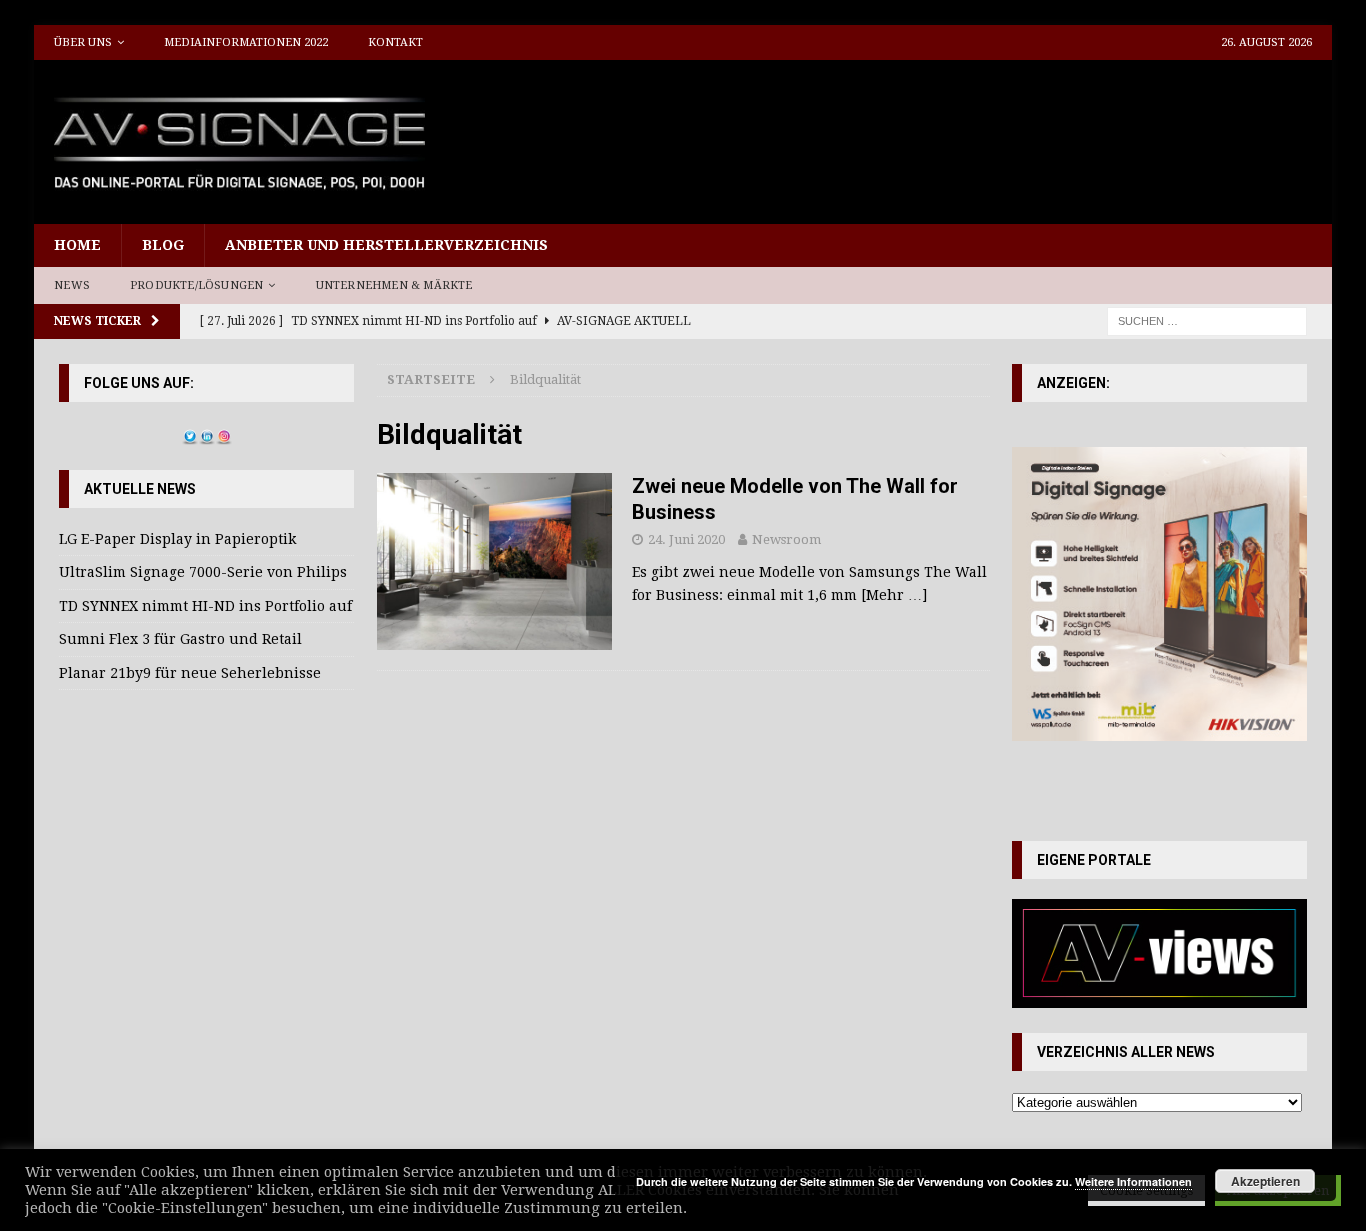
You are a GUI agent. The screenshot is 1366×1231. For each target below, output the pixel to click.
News (72, 285)
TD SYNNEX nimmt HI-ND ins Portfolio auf (205, 606)
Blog (163, 245)
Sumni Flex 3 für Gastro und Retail (180, 639)
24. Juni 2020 (686, 539)
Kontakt (395, 42)
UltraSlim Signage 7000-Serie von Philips (203, 572)
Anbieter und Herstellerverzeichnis (386, 245)
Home (77, 245)
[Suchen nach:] (1207, 320)
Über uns (83, 42)
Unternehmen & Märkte (394, 285)
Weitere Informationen (1133, 1181)
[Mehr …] (894, 595)
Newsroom (786, 539)
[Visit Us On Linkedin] (206, 433)
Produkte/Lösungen (196, 285)
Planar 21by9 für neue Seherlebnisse (190, 673)
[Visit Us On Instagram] (223, 433)
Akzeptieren (1265, 1181)
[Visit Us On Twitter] (189, 433)
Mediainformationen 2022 (246, 42)
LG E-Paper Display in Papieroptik (177, 539)
